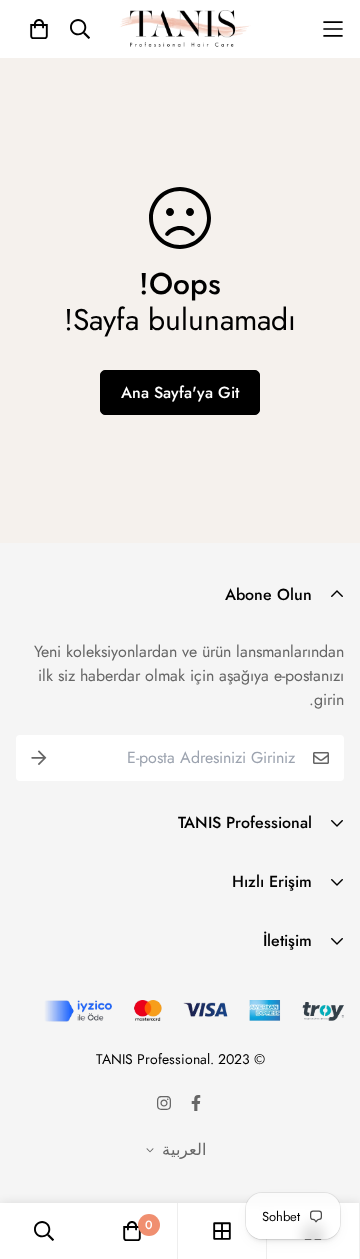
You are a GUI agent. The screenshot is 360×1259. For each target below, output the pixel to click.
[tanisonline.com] (185, 29)
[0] (132, 1231)
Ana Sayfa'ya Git (180, 392)
